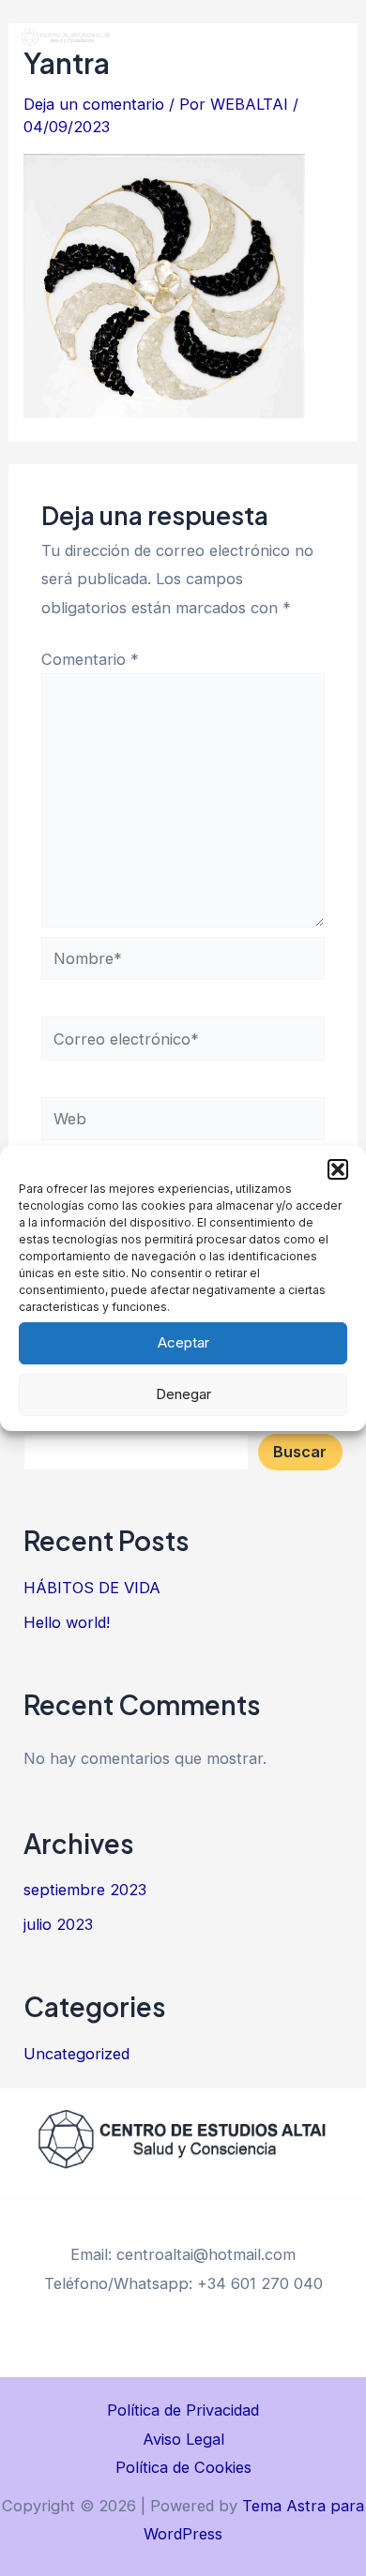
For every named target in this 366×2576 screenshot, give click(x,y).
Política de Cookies (183, 2467)
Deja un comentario (94, 104)
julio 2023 (58, 1924)
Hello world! (67, 1622)
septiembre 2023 (85, 1890)
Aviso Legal (183, 2439)
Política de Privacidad (183, 2410)
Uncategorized (76, 2054)
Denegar (183, 1394)
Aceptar (183, 1342)
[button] (338, 1169)
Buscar (300, 1452)
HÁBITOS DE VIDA (92, 1588)
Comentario (90, 659)
